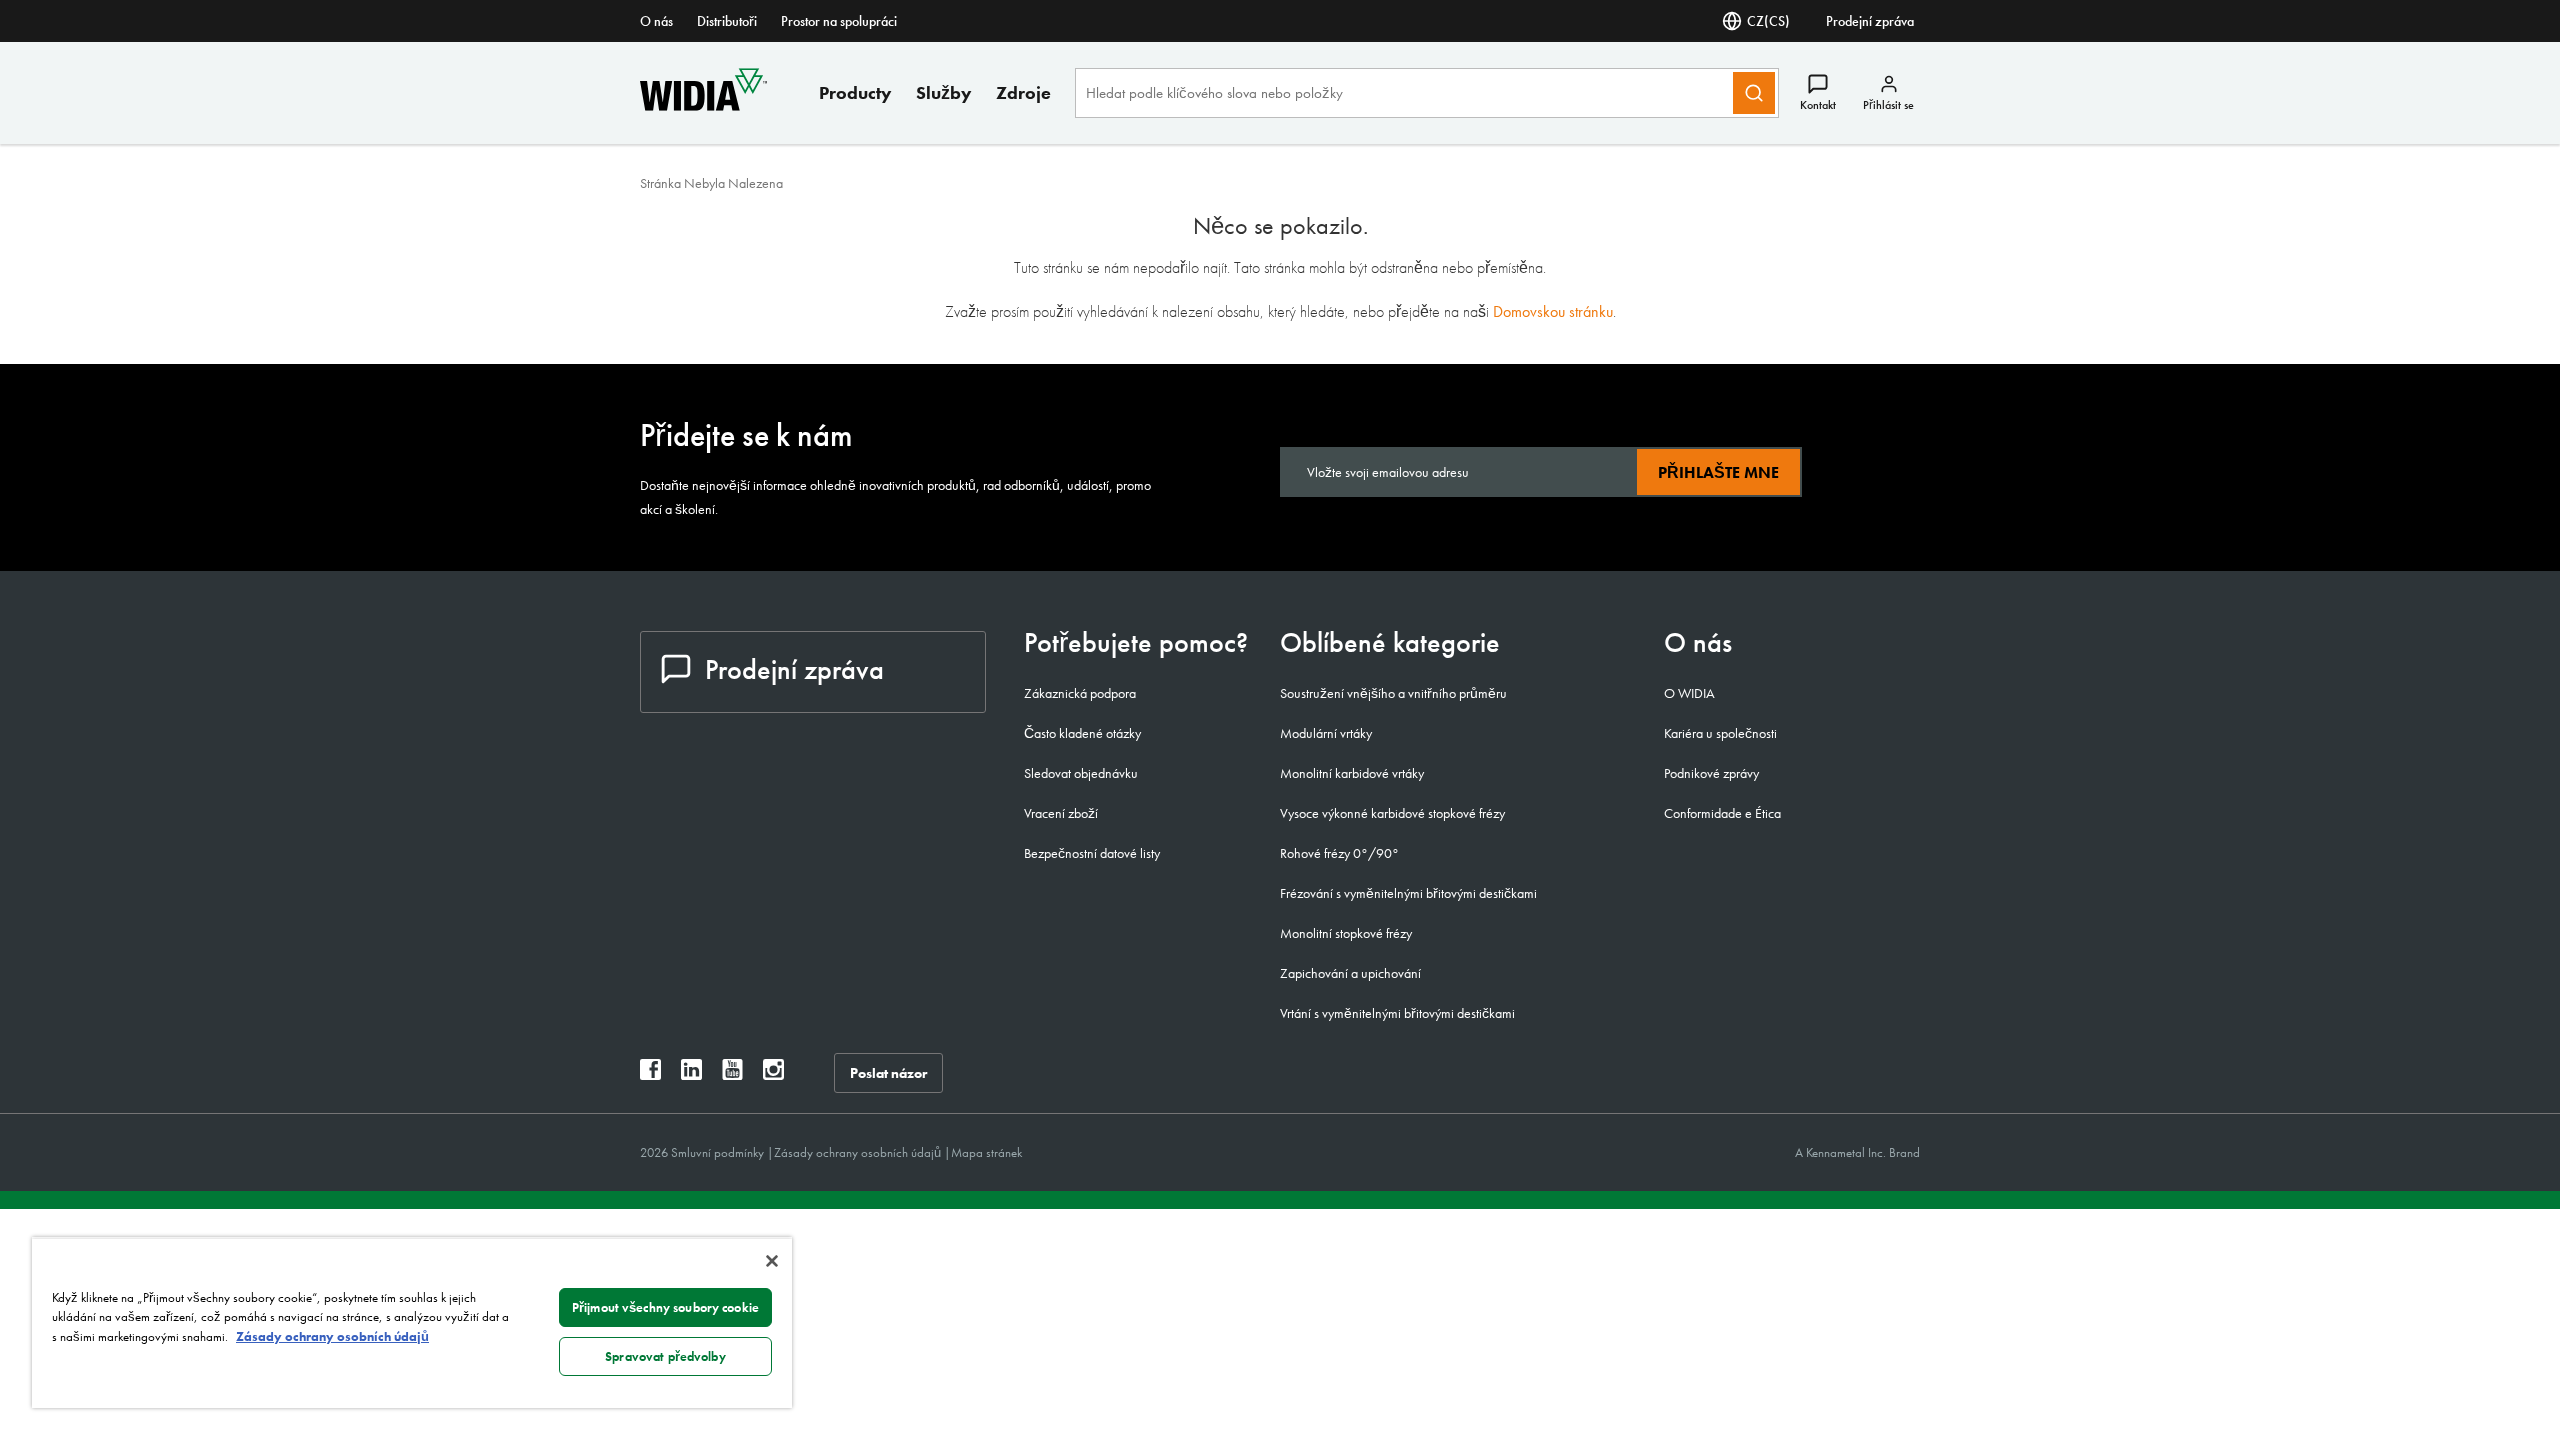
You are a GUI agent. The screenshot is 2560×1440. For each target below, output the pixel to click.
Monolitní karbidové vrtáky (1352, 773)
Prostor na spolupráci (839, 21)
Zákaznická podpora (1080, 693)
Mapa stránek (986, 1152)
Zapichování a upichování (1350, 973)
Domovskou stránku (1553, 311)
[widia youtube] (732, 1074)
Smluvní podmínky (719, 1152)
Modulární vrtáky (1326, 733)
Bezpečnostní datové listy (1092, 853)
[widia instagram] (773, 1074)
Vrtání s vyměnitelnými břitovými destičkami (1397, 1013)
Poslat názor (888, 1073)
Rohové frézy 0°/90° (1339, 853)
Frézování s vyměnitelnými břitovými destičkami (1408, 893)
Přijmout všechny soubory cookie (665, 1307)
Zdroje (1023, 92)
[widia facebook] (650, 1074)
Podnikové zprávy (1711, 773)
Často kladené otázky (1082, 733)
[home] (703, 105)
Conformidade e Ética (1722, 813)
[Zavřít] (772, 1261)
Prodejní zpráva (1870, 21)
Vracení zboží (1061, 813)
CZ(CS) (1768, 21)
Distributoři (727, 21)
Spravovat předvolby (665, 1356)
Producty (855, 92)
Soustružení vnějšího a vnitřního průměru (1393, 693)
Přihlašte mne (1718, 472)
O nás (656, 21)
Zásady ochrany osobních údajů (859, 1152)
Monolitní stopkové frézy (1346, 933)
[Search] (1754, 93)
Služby (944, 92)
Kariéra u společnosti (1720, 733)
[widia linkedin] (691, 1074)
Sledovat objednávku (1081, 773)
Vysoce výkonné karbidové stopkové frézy (1392, 813)
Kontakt (1818, 105)
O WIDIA (1689, 693)
